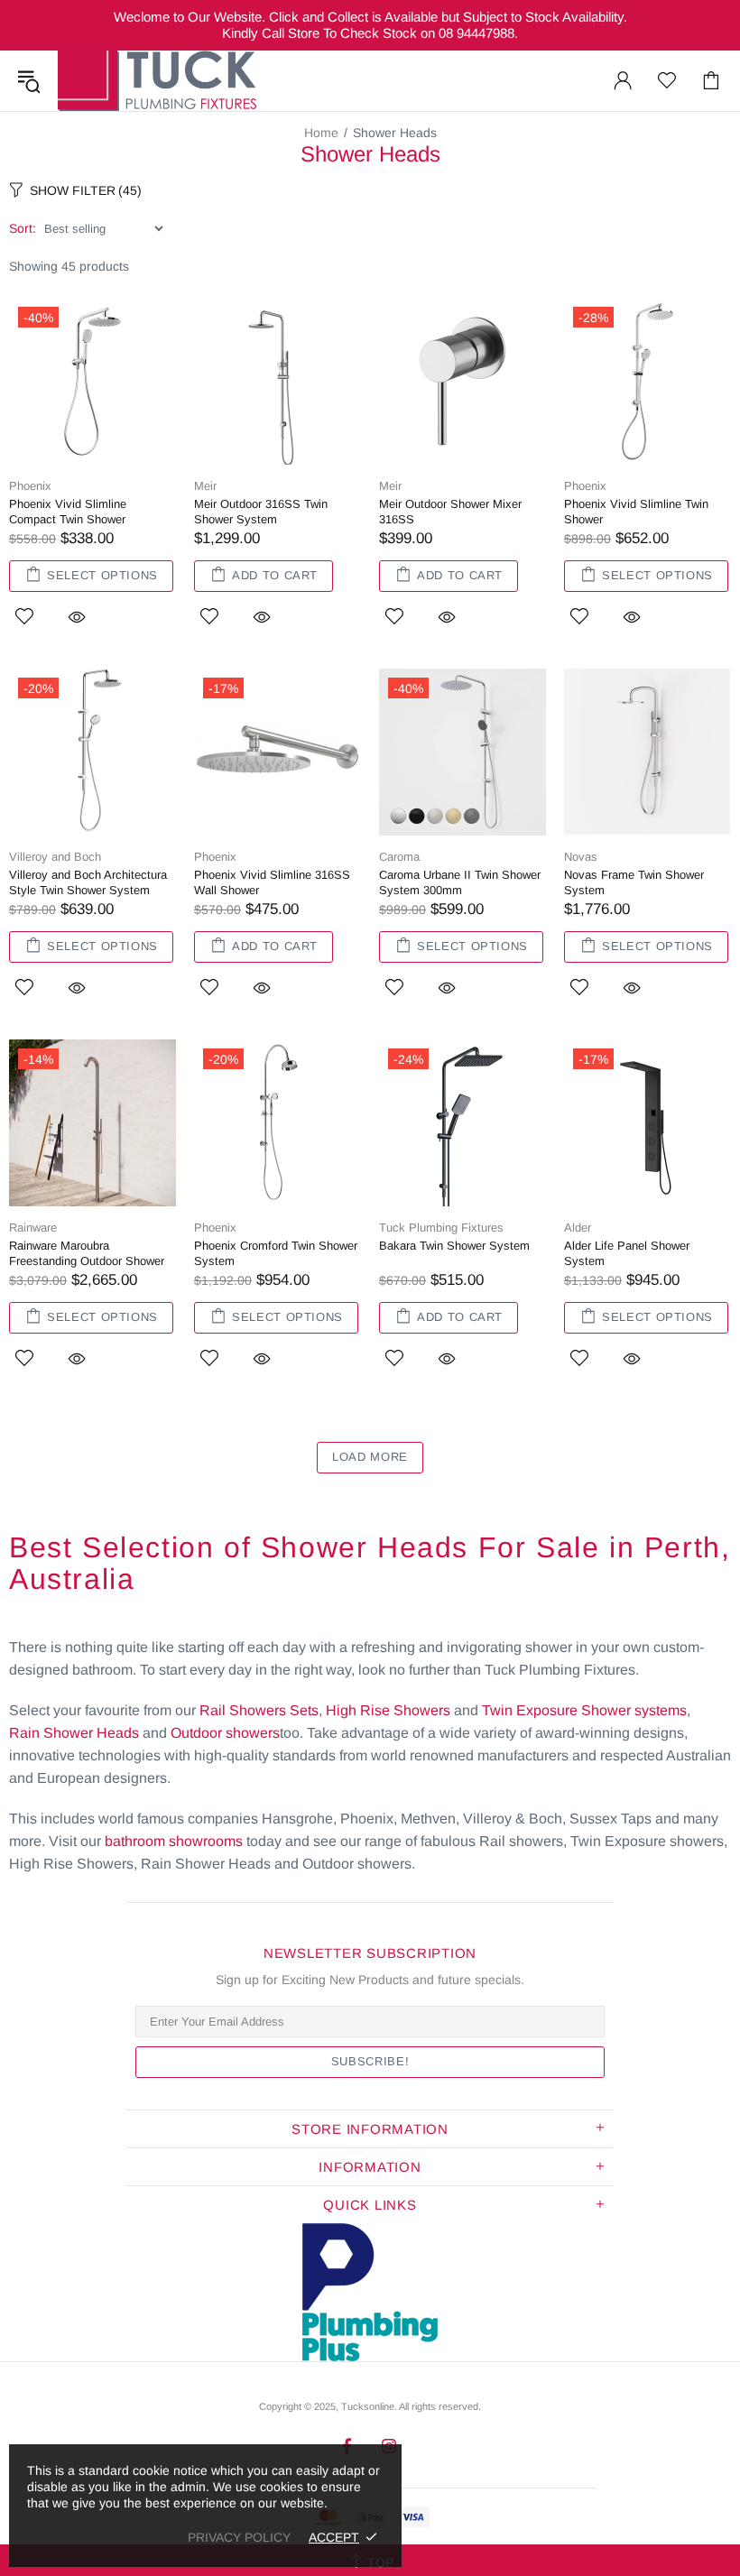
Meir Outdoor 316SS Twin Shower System (261, 512)
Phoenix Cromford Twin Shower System (276, 1253)
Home (321, 133)
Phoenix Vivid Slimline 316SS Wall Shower (272, 882)
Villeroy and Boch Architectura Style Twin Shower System (88, 882)
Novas (581, 857)
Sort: (23, 228)
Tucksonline (368, 2406)
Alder (578, 1228)
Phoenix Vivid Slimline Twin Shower (636, 512)
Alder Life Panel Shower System (627, 1253)
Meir (205, 486)
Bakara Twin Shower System (454, 1246)
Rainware (33, 1228)
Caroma (399, 857)
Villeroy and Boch (55, 857)
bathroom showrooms (174, 1841)
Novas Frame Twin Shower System (634, 882)
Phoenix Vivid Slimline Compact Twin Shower (68, 512)
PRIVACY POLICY (239, 2537)
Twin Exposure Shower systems (584, 1710)
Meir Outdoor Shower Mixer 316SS (450, 512)
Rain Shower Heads (74, 1733)
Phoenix (30, 486)
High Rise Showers (388, 1710)
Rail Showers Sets (259, 1710)
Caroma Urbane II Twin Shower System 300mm (460, 882)
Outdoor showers (225, 1733)
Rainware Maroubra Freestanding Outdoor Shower (87, 1253)
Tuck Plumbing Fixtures (157, 81)
